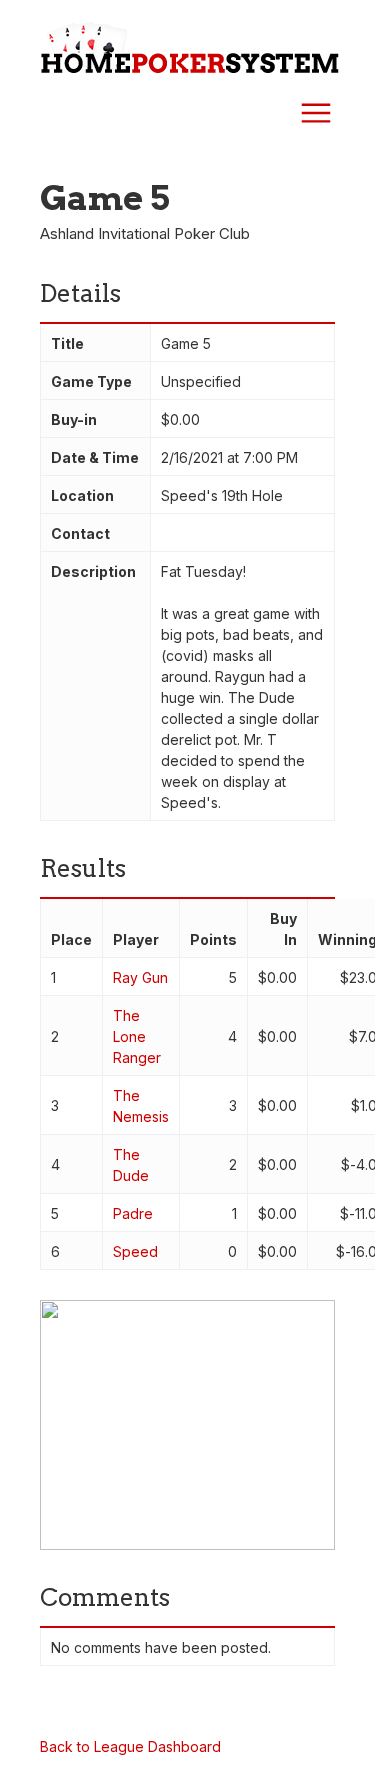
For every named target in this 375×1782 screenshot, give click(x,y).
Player (136, 939)
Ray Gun (140, 977)
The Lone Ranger (137, 1036)
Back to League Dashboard (130, 1746)
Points (213, 939)
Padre (133, 1213)
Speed (135, 1251)
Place (71, 939)
